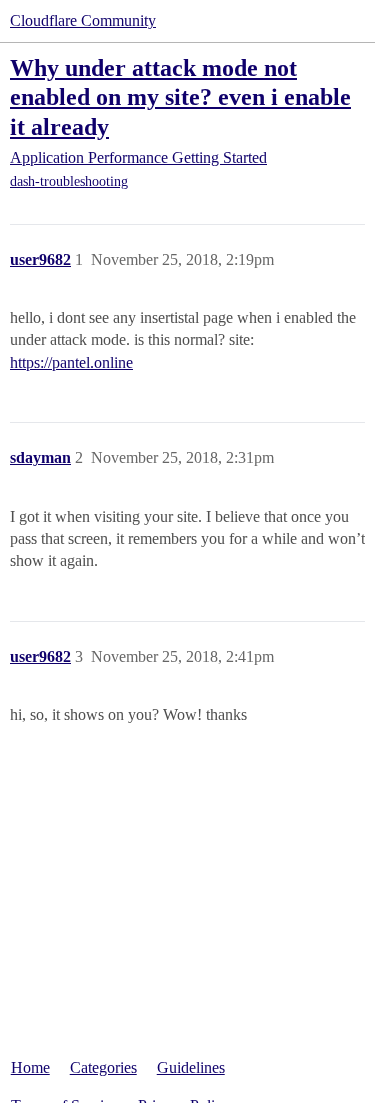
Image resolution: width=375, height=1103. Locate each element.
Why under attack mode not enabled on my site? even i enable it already (180, 96)
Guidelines (191, 1067)
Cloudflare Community (83, 20)
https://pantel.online (71, 362)
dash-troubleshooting (69, 181)
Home (30, 1067)
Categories (103, 1067)
